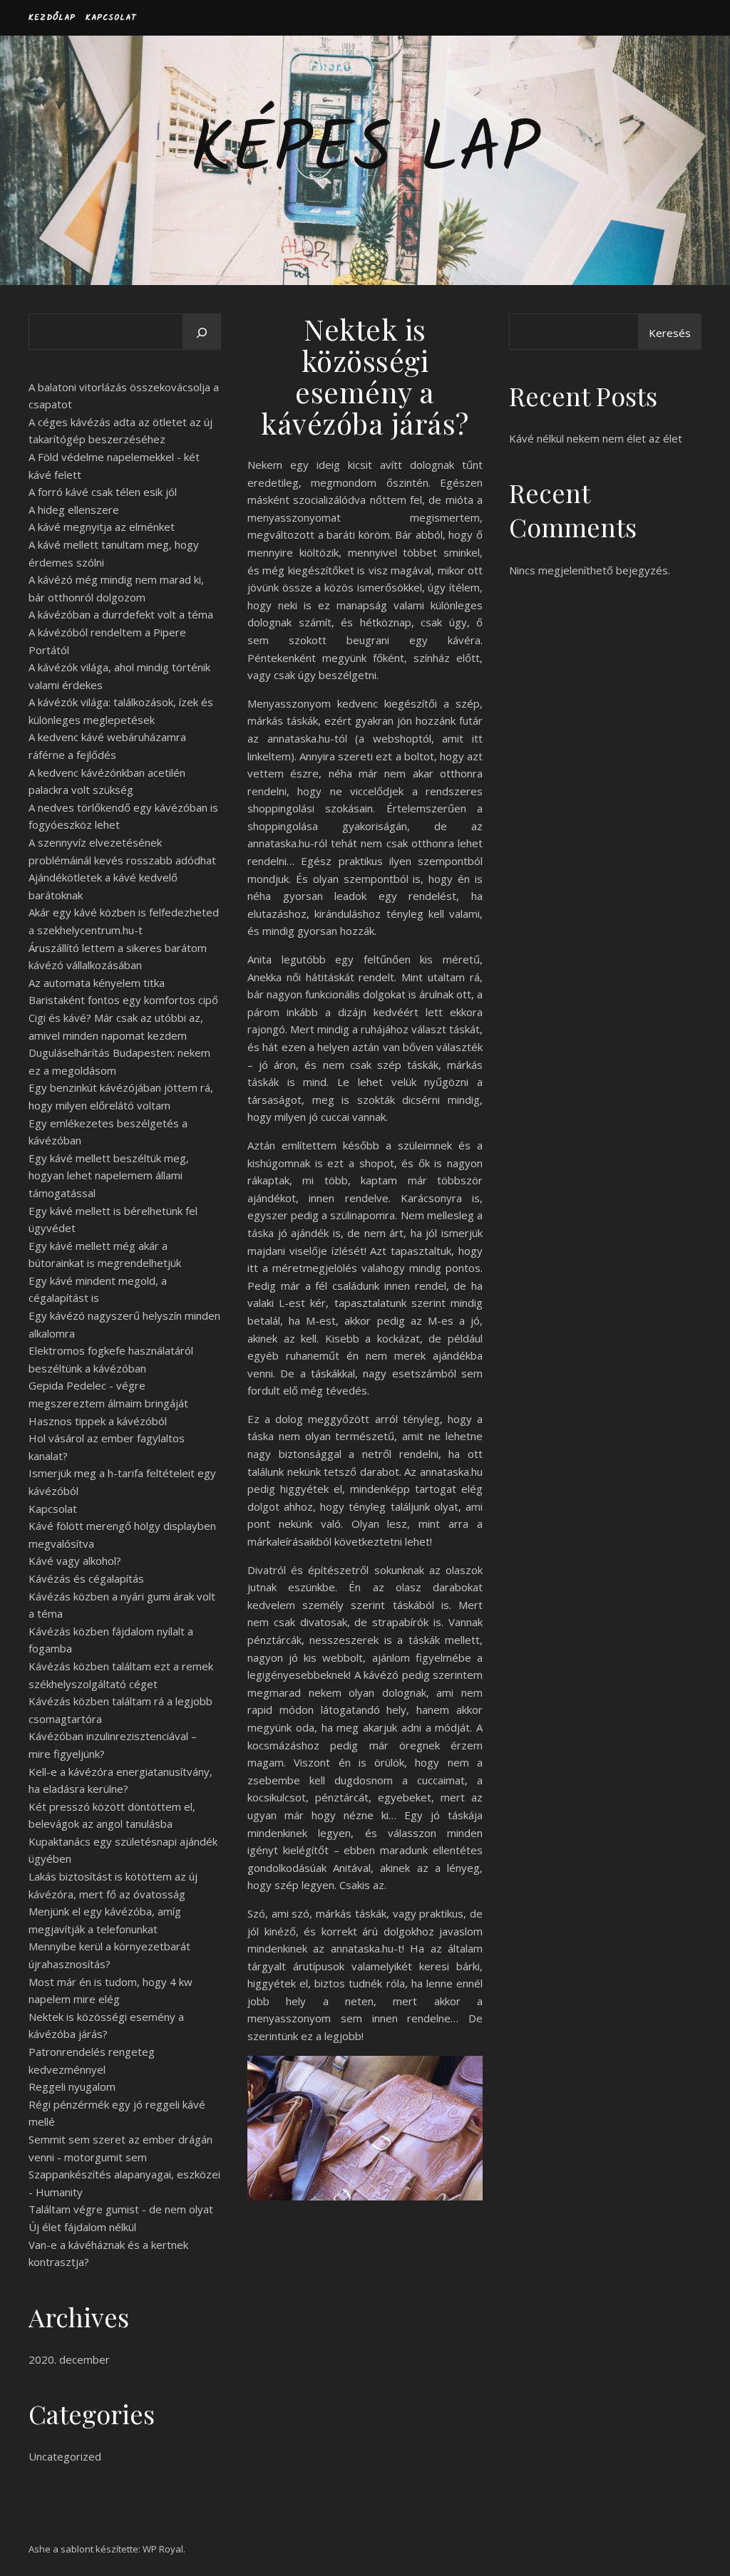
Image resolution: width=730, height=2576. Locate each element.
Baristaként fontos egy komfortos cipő (123, 1000)
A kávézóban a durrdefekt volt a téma (121, 614)
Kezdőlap (52, 17)
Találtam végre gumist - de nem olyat (121, 2209)
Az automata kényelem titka (97, 983)
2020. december (69, 2359)
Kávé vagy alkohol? (75, 1561)
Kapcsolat (111, 17)
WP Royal (163, 2549)
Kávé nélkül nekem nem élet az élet (596, 438)
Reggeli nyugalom (72, 2086)
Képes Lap (365, 152)
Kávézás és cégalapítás (86, 1578)
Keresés (670, 333)
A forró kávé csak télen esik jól (103, 492)
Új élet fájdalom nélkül (82, 2227)
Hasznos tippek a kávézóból (98, 1421)
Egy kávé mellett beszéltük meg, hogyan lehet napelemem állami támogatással (109, 1175)
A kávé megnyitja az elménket (102, 527)
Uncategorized (65, 2456)
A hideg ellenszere (74, 509)
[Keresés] (202, 333)
